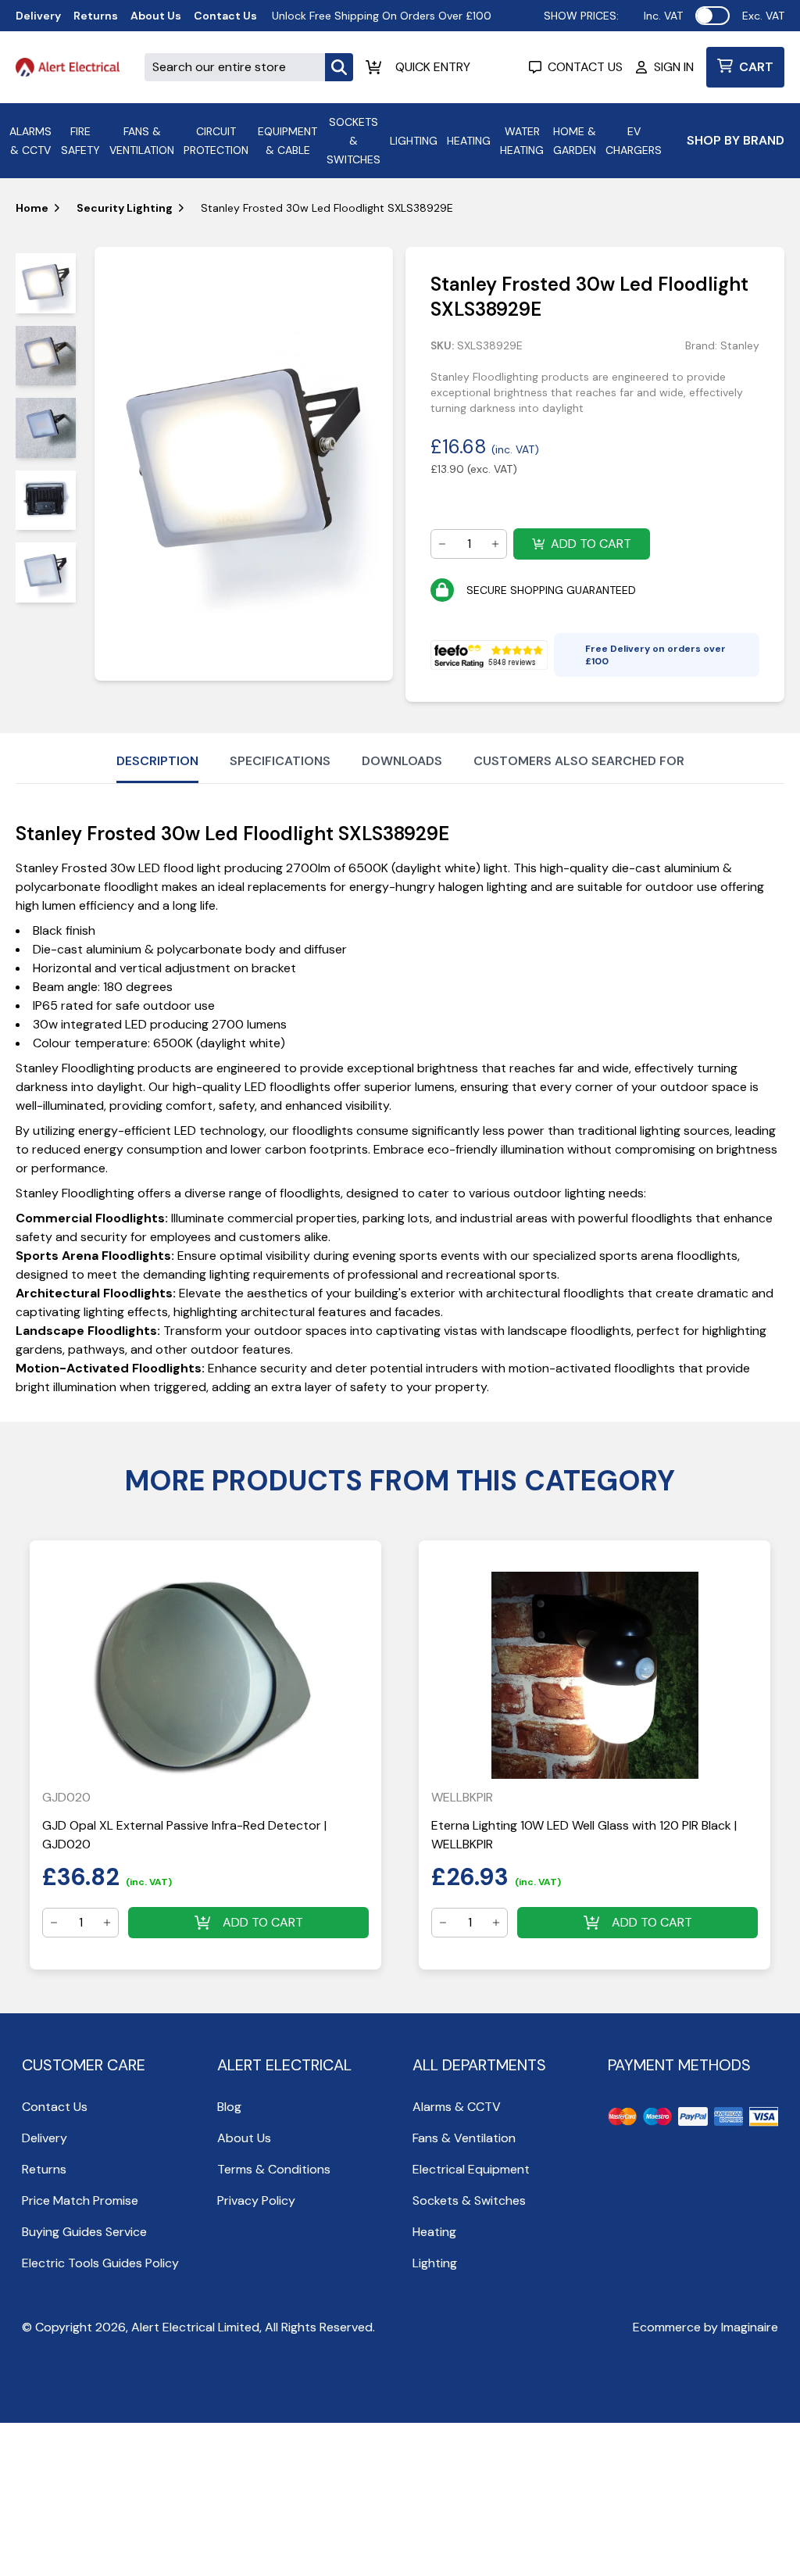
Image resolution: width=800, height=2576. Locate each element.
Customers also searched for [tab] (579, 761)
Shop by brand (736, 140)
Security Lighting (125, 208)
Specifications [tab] (280, 761)
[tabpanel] (244, 464)
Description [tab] (157, 761)
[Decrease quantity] (442, 544)
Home (32, 208)
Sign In (674, 67)
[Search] (339, 67)
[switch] (712, 16)
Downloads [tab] (402, 761)
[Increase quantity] (495, 544)
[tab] (46, 283)
